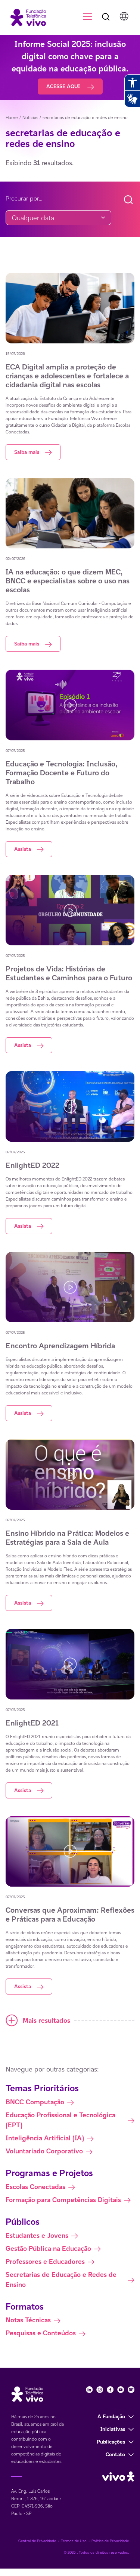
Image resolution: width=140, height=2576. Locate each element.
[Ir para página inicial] (25, 17)
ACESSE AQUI (64, 86)
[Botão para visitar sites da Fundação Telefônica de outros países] (124, 16)
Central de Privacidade (37, 2541)
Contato (115, 2454)
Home (12, 117)
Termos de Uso (74, 2541)
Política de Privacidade (110, 2541)
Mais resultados (46, 2020)
